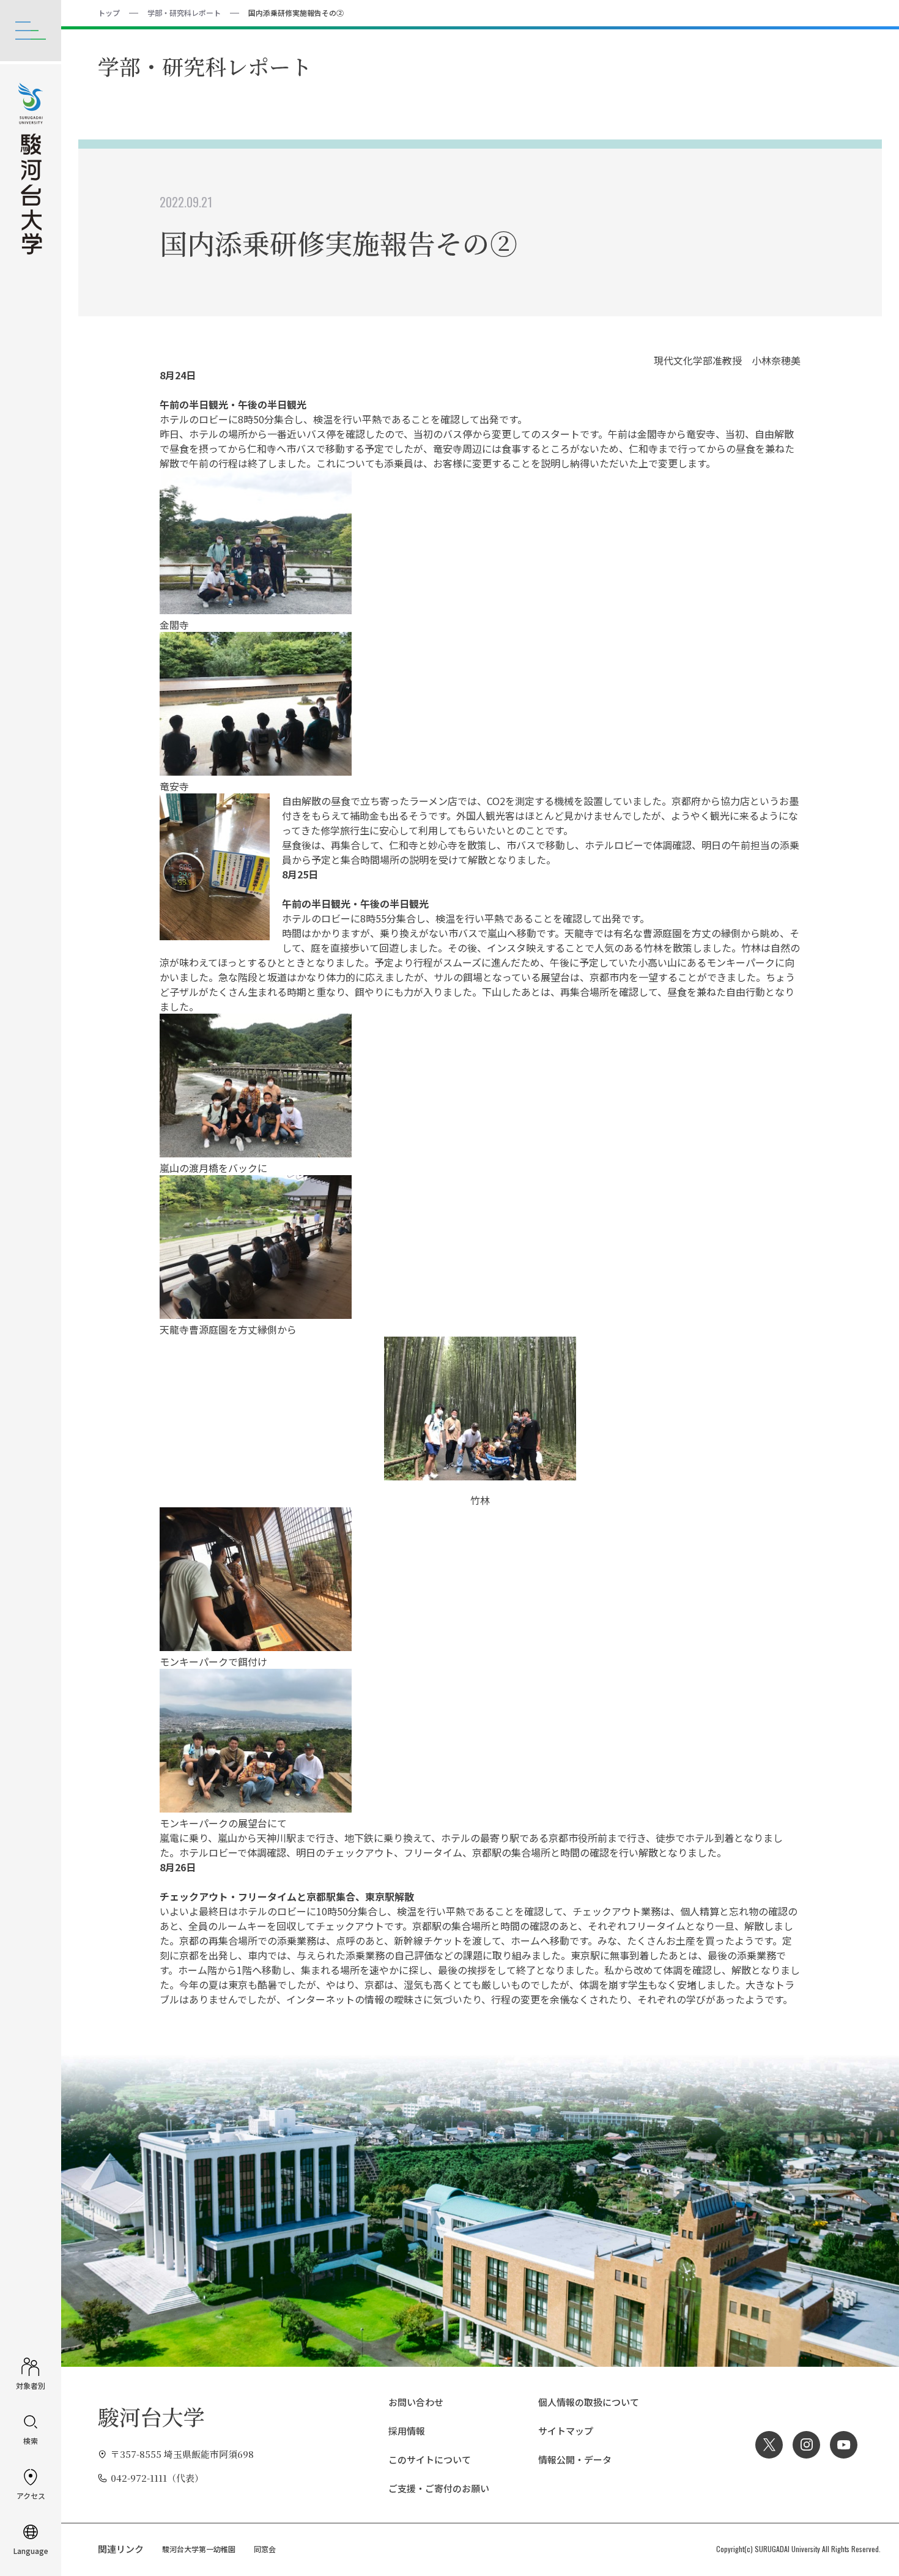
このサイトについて (430, 2459)
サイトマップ (566, 2431)
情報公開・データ (575, 2459)
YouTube (844, 2445)
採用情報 (407, 2431)
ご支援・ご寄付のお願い (439, 2488)
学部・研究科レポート (184, 13)
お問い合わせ (416, 2402)
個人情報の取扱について (589, 2402)
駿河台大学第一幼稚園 (199, 2549)
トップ (109, 13)
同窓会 (265, 2549)
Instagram (806, 2445)
